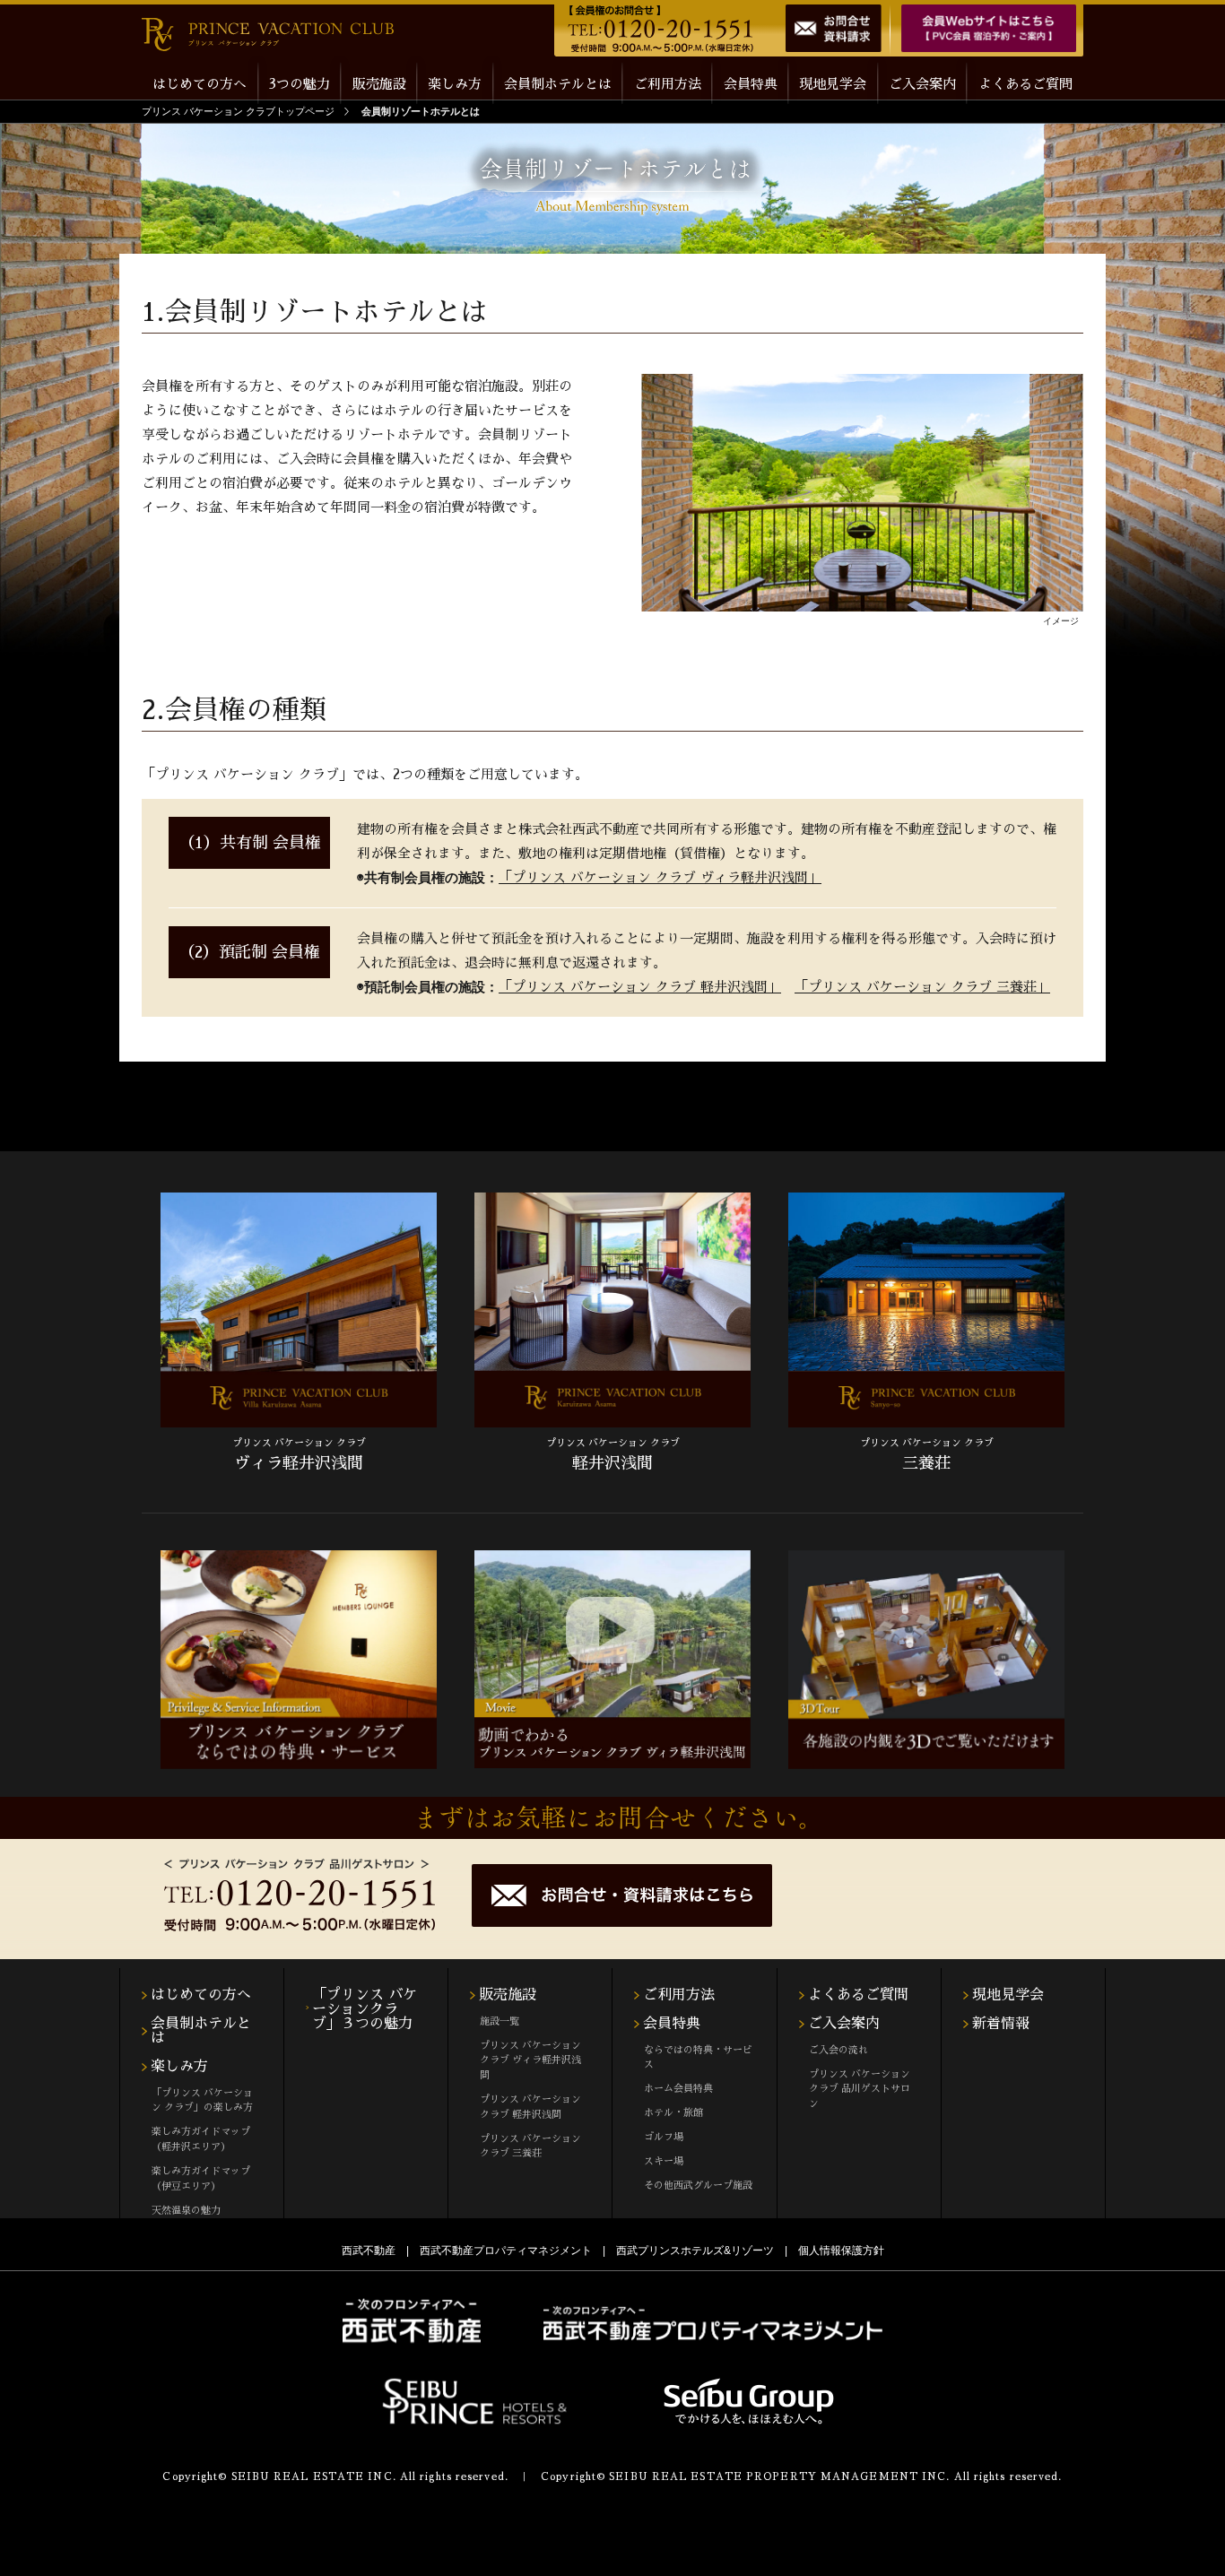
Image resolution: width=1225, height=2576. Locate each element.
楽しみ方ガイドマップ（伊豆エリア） (201, 2179)
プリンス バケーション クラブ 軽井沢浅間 (530, 2107)
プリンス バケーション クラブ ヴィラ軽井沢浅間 (530, 2060)
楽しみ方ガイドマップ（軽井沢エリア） (201, 2139)
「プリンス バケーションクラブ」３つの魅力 (365, 2009)
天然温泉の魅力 (186, 2211)
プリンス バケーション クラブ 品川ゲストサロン (860, 2089)
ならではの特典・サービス (698, 2058)
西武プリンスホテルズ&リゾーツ (695, 2251)
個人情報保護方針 (841, 2251)
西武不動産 (369, 2251)
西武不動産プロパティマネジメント (506, 2251)
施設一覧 (500, 2021)
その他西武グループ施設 (698, 2186)
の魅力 (300, 84)
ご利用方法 (668, 84)
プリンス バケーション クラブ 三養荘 (530, 2147)
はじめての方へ (200, 84)
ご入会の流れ (838, 2050)
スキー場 (664, 2161)
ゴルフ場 (664, 2137)
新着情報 (1001, 2024)
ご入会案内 (922, 84)
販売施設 (508, 1995)
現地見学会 (833, 84)
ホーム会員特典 (678, 2089)
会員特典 (672, 2024)
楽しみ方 (179, 2067)
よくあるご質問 (1025, 84)
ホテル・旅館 (673, 2113)
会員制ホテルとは (558, 84)
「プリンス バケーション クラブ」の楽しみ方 (202, 2101)
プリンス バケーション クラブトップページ (238, 111)
